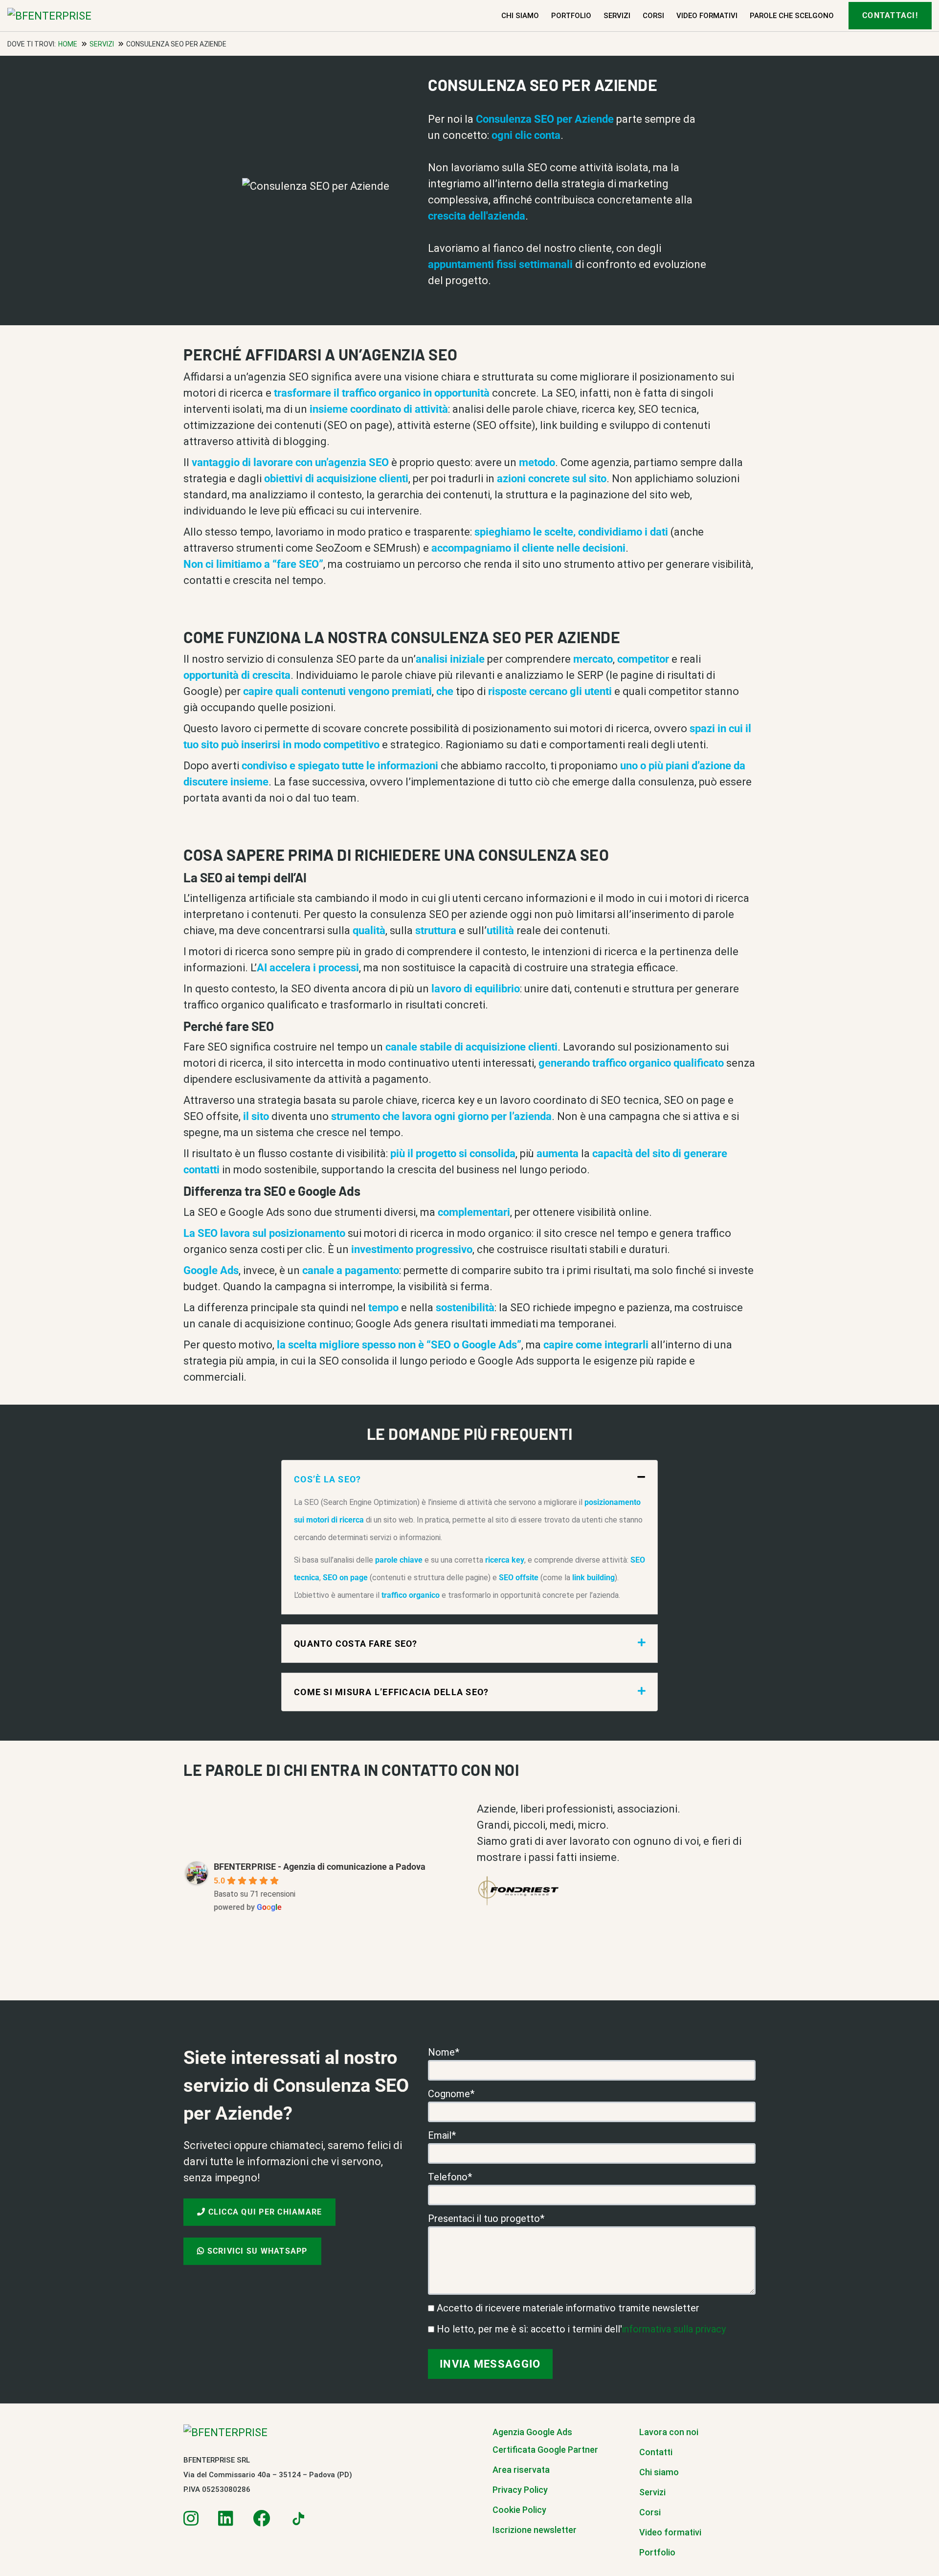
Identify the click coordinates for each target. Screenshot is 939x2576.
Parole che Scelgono (792, 16)
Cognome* (451, 2094)
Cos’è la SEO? (327, 1479)
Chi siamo (520, 16)
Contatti (656, 2452)
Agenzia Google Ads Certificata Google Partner (545, 2441)
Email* (442, 2135)
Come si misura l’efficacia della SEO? (391, 1692)
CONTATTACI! (890, 15)
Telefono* (450, 2177)
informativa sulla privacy (674, 2329)
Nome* (444, 2052)
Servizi (617, 16)
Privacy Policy (520, 2490)
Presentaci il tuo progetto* (486, 2218)
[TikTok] (297, 2519)
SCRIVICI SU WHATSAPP (256, 2251)
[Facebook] (261, 2519)
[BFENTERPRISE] (78, 16)
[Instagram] (191, 2519)
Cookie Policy (519, 2510)
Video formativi (707, 16)
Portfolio (571, 16)
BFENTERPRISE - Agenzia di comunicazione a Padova (320, 1867)
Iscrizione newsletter (535, 2530)
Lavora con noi (669, 2432)
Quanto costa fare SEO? (356, 1644)
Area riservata (521, 2470)
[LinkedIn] (226, 2519)
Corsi (653, 16)
